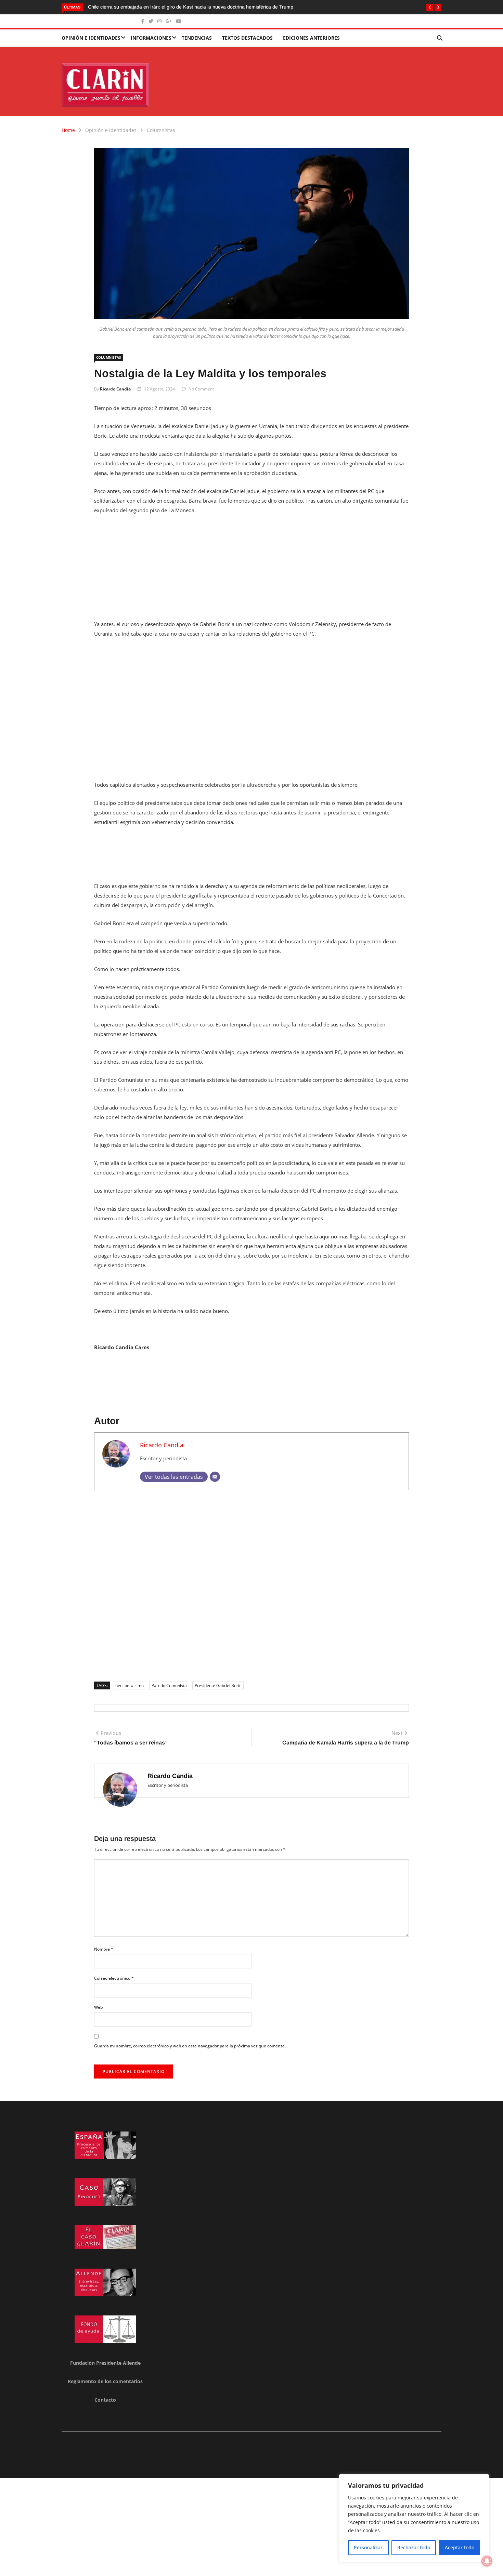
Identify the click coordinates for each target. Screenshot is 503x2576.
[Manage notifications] (487, 2561)
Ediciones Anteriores (311, 38)
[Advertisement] (251, 571)
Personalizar (368, 2547)
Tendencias (197, 38)
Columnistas (161, 130)
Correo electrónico (114, 1978)
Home (68, 130)
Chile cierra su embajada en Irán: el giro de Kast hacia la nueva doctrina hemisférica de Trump (191, 7)
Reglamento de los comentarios (105, 2381)
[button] (430, 8)
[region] (414, 2518)
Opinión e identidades (91, 38)
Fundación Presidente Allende (105, 2363)
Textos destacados (247, 38)
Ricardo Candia (115, 389)
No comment (201, 389)
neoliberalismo (130, 1685)
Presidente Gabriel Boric (218, 1685)
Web (98, 2007)
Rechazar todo (414, 2547)
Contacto (105, 2400)
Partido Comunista (169, 1685)
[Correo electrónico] (215, 1477)
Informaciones (151, 38)
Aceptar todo (460, 2547)
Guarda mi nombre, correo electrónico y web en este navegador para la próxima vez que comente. (190, 2046)
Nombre (104, 1949)
